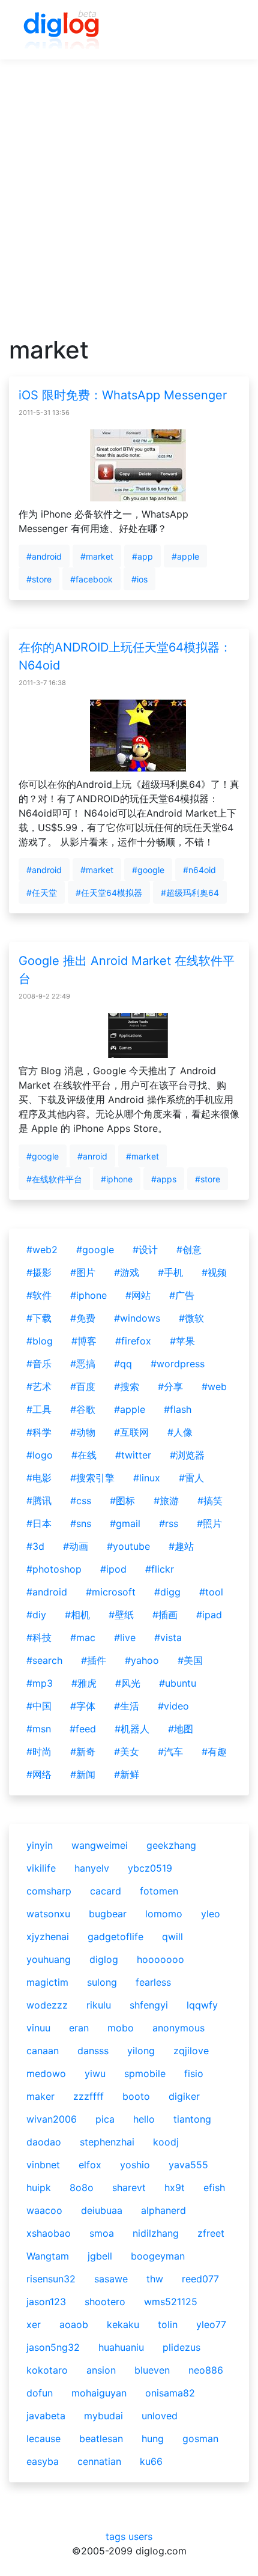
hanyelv (92, 1868)
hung (153, 2438)
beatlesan (101, 2438)
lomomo (164, 1914)
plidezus (181, 2347)
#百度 (83, 1386)
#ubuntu (178, 1683)
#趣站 (181, 1546)
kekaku (123, 2324)
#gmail (125, 1523)
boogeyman (158, 2256)
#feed (83, 1729)
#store (39, 579)
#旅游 (166, 1501)
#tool (211, 1592)
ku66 (151, 2461)
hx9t (175, 2187)
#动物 (83, 1432)
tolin (168, 2324)
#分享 (170, 1386)
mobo (121, 2028)
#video (173, 1706)
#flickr (160, 1569)
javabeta (46, 2416)
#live (125, 1637)
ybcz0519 (150, 1868)
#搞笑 (210, 1501)
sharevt (129, 2187)
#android (44, 556)
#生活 (127, 1706)
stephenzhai (107, 2142)
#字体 (83, 1706)
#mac (83, 1637)
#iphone (117, 1179)
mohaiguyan (99, 2393)
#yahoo (142, 1660)
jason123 (46, 2302)
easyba (43, 2461)
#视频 (214, 1272)
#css (81, 1501)
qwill (172, 1937)
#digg (167, 1592)
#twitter (133, 1455)
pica (105, 2119)
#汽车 (170, 1752)
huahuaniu (121, 2347)
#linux (147, 1478)
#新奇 (83, 1752)
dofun (40, 2393)
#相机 (77, 1615)
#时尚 (39, 1752)
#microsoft (111, 1592)
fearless (153, 1982)
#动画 (76, 1546)
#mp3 (40, 1683)
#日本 (39, 1523)
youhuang (49, 1959)
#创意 (189, 1250)
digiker (184, 2096)
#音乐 (39, 1364)
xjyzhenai (48, 1937)
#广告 (182, 1295)
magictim (47, 1982)
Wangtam (48, 2256)
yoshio (135, 2165)
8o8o (82, 2187)
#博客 (84, 1341)
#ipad (209, 1615)
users (140, 2536)
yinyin (40, 1845)
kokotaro (47, 2370)
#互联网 (131, 1432)
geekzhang (171, 1845)
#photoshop (54, 1569)
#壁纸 (121, 1615)
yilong (141, 2051)
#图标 (122, 1501)
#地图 (181, 1729)
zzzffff (88, 2096)
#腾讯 (39, 1501)
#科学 (39, 1432)
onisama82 (170, 2393)
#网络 (39, 1774)
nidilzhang (156, 2233)
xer (34, 2324)
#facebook (91, 579)
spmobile (145, 2073)
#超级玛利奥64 (190, 893)
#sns (81, 1523)
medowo (46, 2073)
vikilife (41, 1868)
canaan (43, 2051)
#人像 (180, 1432)
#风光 (128, 1683)
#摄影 (39, 1272)
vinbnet (43, 2165)
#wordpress (178, 1364)
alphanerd (163, 2210)
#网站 (138, 1295)
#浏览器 (187, 1455)
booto (136, 2096)
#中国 (39, 1706)
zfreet (211, 2233)
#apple (185, 556)
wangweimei (100, 1845)
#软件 (39, 1295)
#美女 (127, 1752)
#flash (178, 1409)
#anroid (92, 1156)
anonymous (178, 2028)
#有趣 (214, 1752)
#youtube (128, 1546)
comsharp (49, 1891)
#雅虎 (84, 1683)
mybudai (103, 2416)
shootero (105, 2302)
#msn (39, 1729)
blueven (152, 2370)
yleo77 (211, 2324)
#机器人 (132, 1729)
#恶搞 (83, 1364)
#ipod (113, 1569)
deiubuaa (102, 2210)
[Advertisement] (129, 207)
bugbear (108, 1914)
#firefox (133, 1341)
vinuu (38, 2028)
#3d (35, 1546)
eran (79, 2028)
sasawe (111, 2279)
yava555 (188, 2165)
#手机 (170, 1272)
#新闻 (83, 1774)
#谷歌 (83, 1409)
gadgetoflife (115, 1937)
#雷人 (191, 1478)
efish (214, 2187)
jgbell (100, 2256)
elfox (90, 2165)
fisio (194, 2073)
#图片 (83, 1272)
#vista (168, 1637)
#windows (137, 1318)
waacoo (44, 2210)
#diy (36, 1615)
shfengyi (149, 2005)
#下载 (39, 1318)
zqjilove (191, 2051)
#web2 (42, 1250)
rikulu (99, 2005)
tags (115, 2536)
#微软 (191, 1318)
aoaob (74, 2324)
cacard (106, 1891)
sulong (102, 1982)
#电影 (39, 1478)
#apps (164, 1179)
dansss (93, 2051)
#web (214, 1386)
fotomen (159, 1891)
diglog (104, 1959)
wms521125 (171, 2302)
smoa (102, 2233)
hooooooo (160, 1959)
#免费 (83, 1318)
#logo (40, 1455)
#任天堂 (42, 893)
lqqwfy (202, 2005)
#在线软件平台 (54, 1179)
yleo (211, 1914)
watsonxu (48, 1914)
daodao (44, 2142)
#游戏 (127, 1272)
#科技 (39, 1637)
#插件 (94, 1660)
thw (155, 2279)
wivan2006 (52, 2119)
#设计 (145, 1250)
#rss (169, 1523)
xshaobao (49, 2233)
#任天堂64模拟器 (109, 893)
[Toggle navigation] (223, 30)
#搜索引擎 (92, 1478)
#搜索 (127, 1386)
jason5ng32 (53, 2347)
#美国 (190, 1660)
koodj (166, 2142)
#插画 (165, 1615)
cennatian (99, 2461)
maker (40, 2096)
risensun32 (51, 2279)
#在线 (84, 1455)
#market (97, 556)
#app (142, 556)
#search (44, 1660)
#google (148, 870)
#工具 (39, 1409)
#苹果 (182, 1341)
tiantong (192, 2119)
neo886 (206, 2370)
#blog (40, 1341)
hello (144, 2119)
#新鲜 (127, 1774)
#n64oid (199, 870)
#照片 (209, 1523)
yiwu (95, 2073)
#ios (139, 579)
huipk (39, 2187)
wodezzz (47, 2005)
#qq (123, 1364)
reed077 (200, 2279)
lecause (43, 2438)
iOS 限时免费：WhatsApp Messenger (123, 395)
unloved (160, 2416)
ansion (101, 2370)
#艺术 (39, 1386)
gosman (200, 2438)
